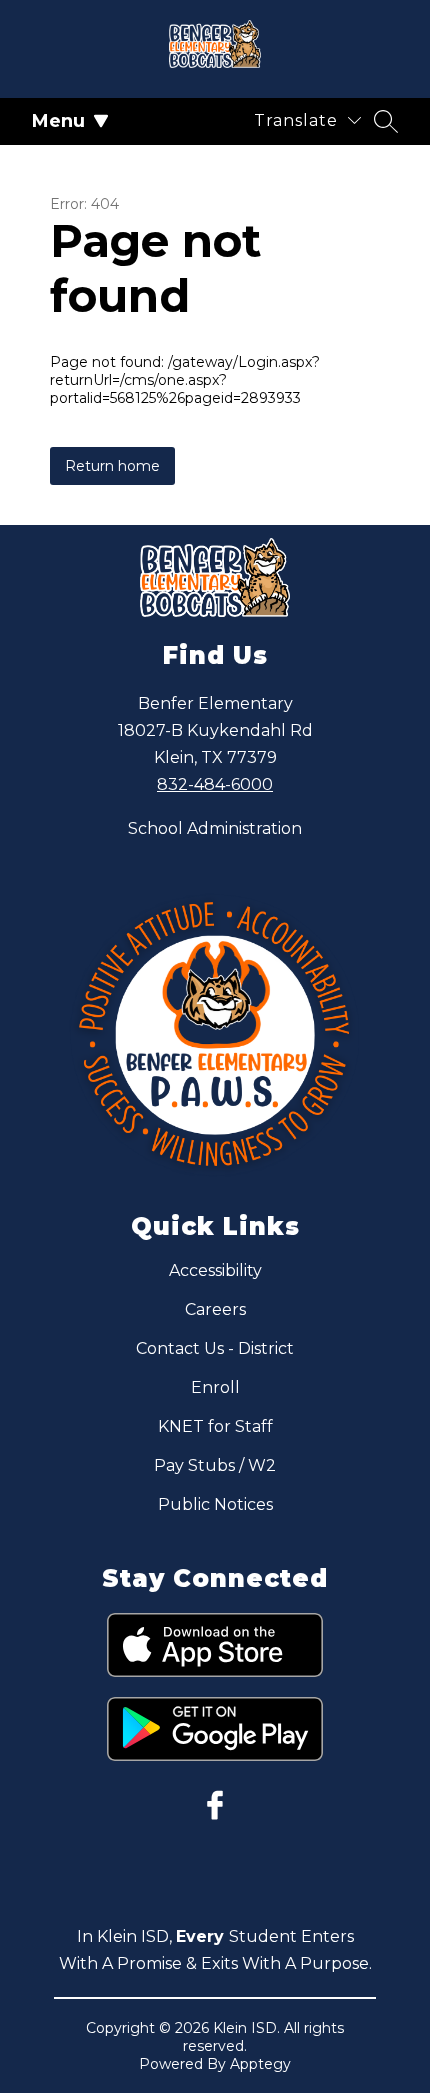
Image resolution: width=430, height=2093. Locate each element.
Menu (58, 121)
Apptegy (260, 2064)
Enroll (215, 1387)
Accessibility (215, 1270)
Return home (112, 466)
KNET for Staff (215, 1426)
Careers (215, 1309)
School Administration (215, 828)
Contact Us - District (215, 1348)
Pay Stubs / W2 (215, 1465)
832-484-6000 (215, 784)
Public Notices (215, 1504)
